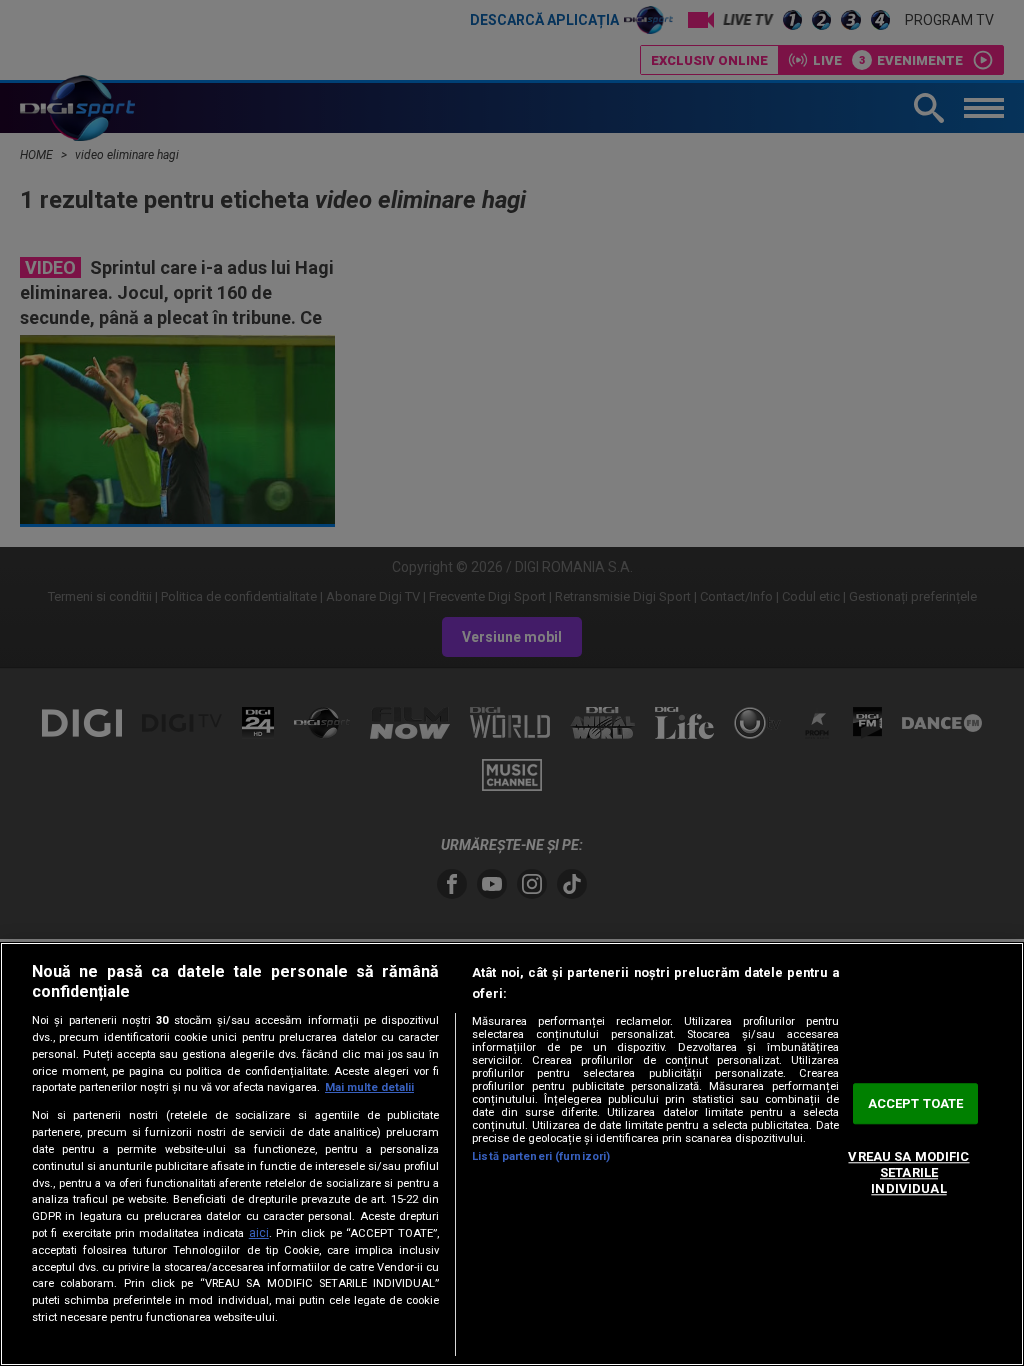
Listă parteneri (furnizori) (541, 1156)
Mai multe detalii (369, 1087)
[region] (512, 1154)
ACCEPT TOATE (916, 1103)
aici (259, 1233)
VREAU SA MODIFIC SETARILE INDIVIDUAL (908, 1173)
